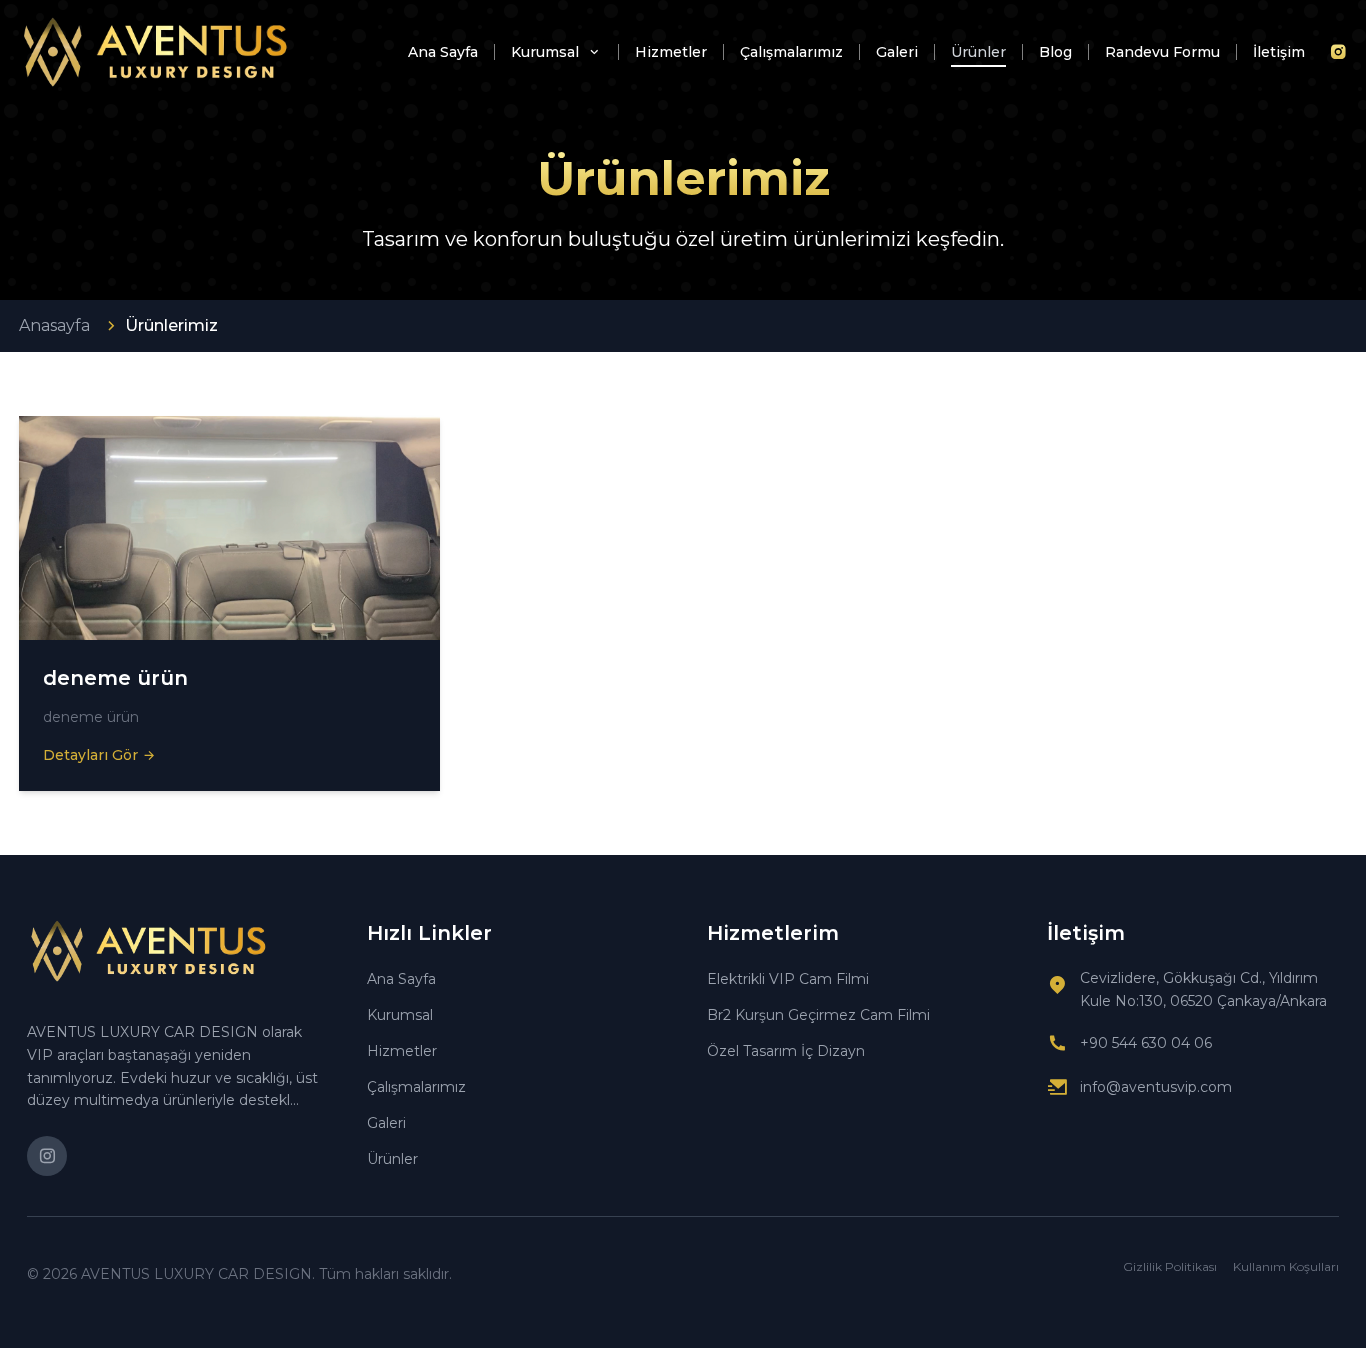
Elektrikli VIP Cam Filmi (788, 979)
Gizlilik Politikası (1170, 1266)
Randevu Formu (1162, 52)
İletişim (1279, 52)
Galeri (897, 52)
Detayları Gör (90, 755)
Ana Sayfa (443, 52)
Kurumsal (547, 52)
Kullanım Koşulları (1286, 1266)
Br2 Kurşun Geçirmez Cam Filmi (818, 1015)
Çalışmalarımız (791, 52)
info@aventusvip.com (1156, 1087)
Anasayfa (54, 325)
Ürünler (978, 52)
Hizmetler (671, 52)
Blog (1055, 52)
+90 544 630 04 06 (1146, 1043)
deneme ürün (115, 678)
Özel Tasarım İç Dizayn (786, 1051)
